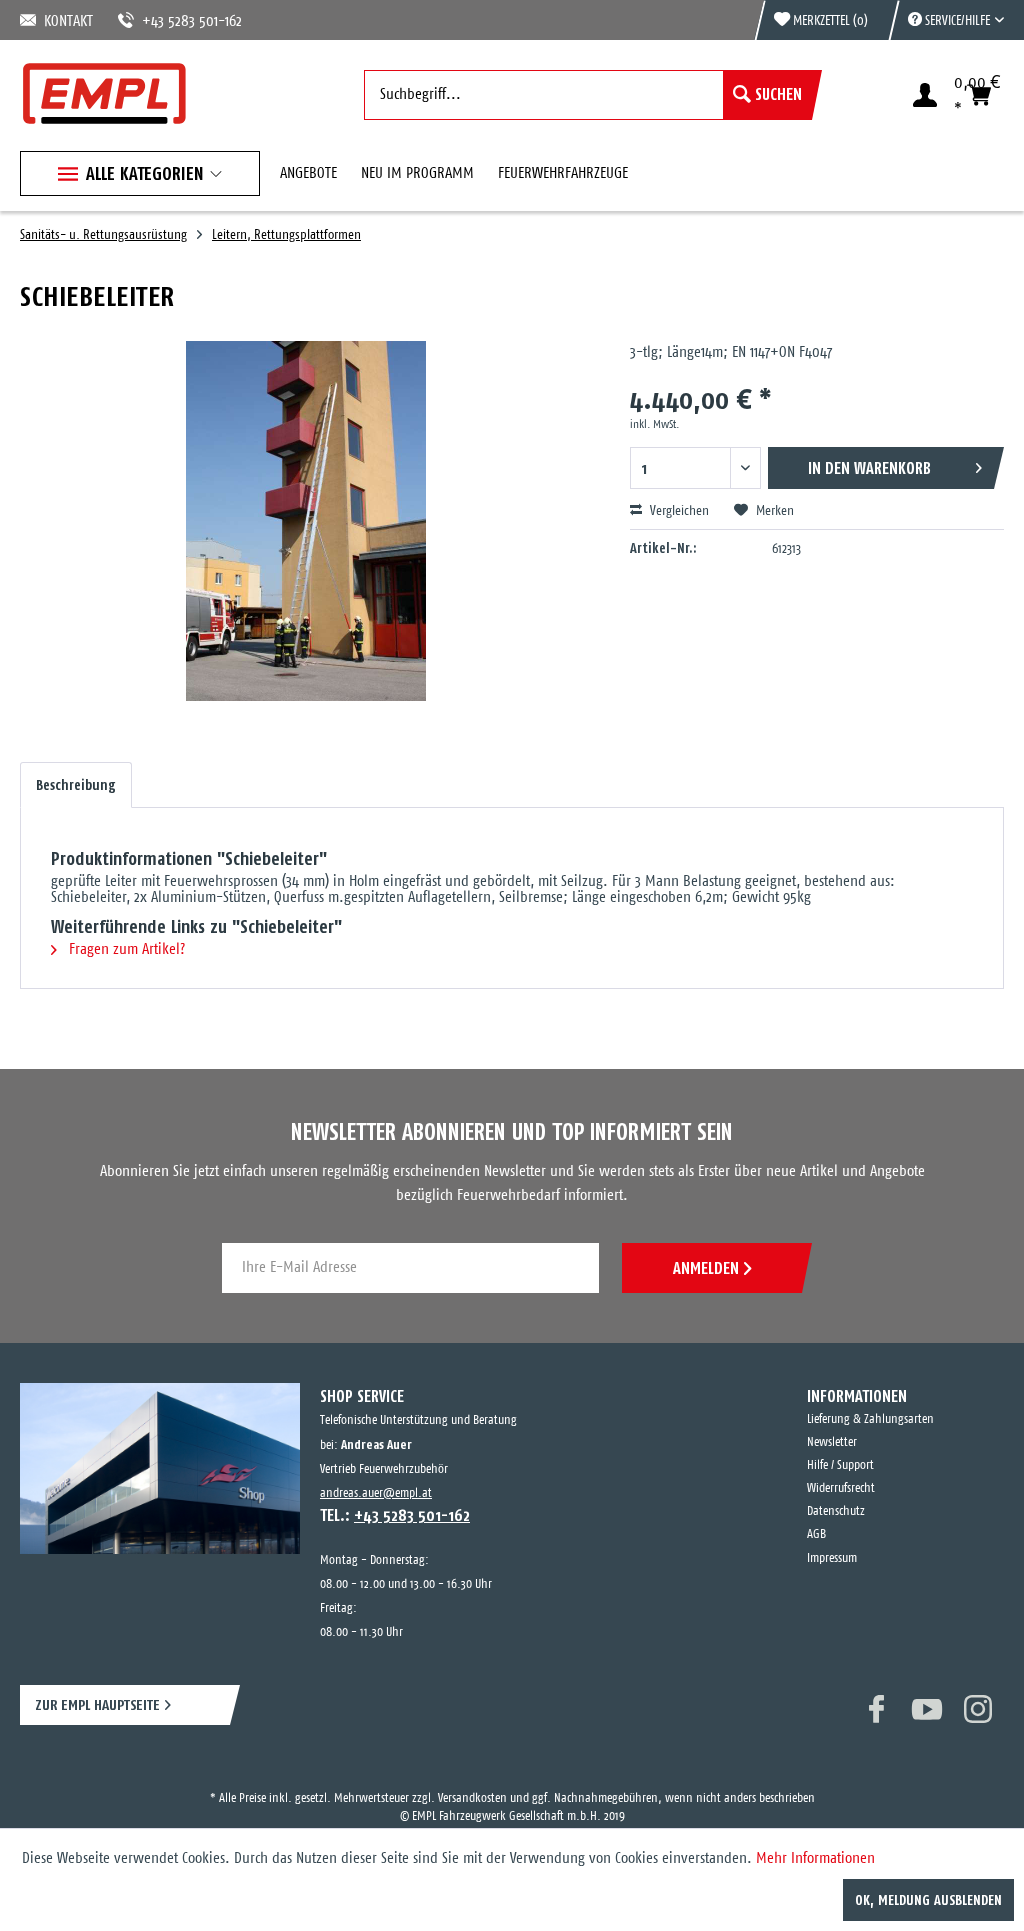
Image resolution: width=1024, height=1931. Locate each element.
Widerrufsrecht (841, 1488)
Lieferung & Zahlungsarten (870, 1419)
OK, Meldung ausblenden (928, 1900)
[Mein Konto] (925, 95)
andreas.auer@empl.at (376, 1493)
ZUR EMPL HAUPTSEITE (97, 1704)
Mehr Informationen (815, 1858)
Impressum (832, 1558)
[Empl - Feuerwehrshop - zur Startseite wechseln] (104, 93)
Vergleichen (678, 511)
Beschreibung (76, 785)
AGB (816, 1534)
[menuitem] (946, 20)
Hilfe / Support (840, 1465)
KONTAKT (65, 21)
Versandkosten (472, 1780)
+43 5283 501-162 (168, 21)
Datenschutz (836, 1511)
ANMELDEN (706, 1268)
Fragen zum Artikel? (125, 949)
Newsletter (832, 1442)
